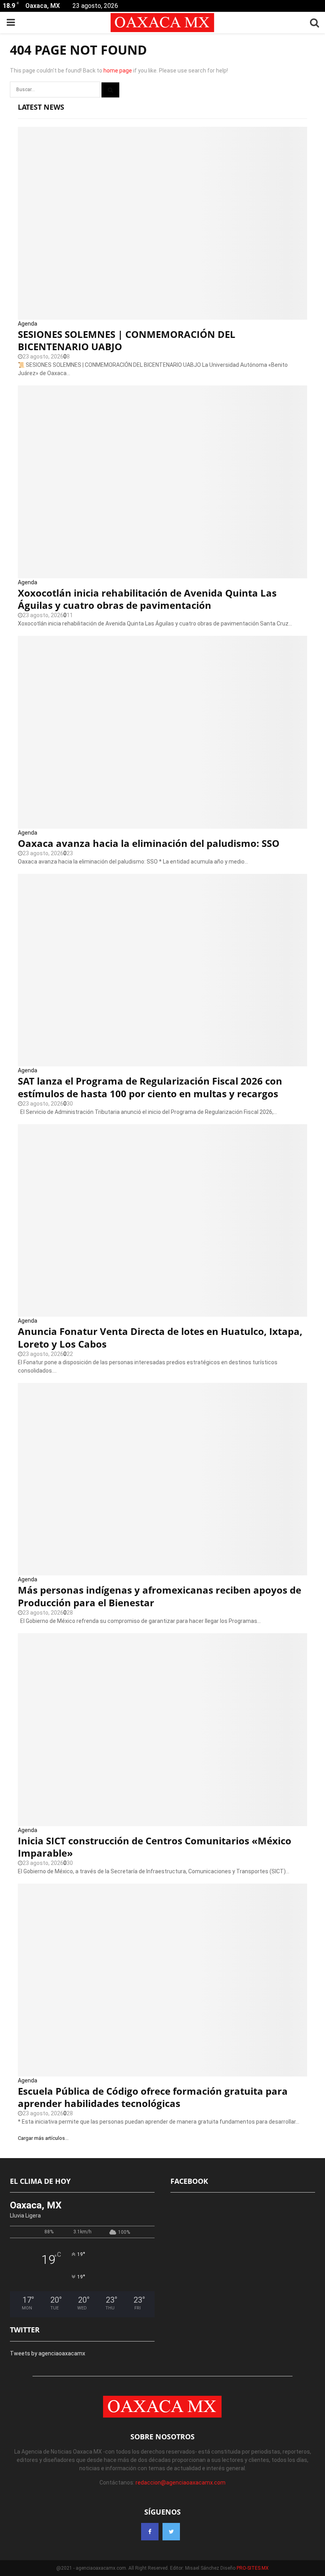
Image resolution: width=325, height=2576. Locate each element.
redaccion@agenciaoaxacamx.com (181, 2483)
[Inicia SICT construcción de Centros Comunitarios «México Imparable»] (162, 1730)
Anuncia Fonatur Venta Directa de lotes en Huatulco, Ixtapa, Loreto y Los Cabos (160, 1337)
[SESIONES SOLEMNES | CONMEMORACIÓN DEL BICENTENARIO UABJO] (162, 223)
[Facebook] (150, 2532)
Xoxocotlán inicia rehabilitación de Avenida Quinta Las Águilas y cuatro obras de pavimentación (147, 599)
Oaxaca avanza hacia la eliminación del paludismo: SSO (149, 843)
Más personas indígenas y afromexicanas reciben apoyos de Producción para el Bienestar (160, 1596)
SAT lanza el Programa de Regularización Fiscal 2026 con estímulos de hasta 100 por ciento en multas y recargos (150, 1087)
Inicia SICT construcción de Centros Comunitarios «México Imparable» (155, 1847)
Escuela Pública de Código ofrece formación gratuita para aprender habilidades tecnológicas (153, 2097)
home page (118, 71)
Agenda (28, 324)
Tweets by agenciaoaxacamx (48, 2353)
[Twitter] (171, 2532)
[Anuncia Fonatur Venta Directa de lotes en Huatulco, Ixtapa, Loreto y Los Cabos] (162, 1221)
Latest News (41, 107)
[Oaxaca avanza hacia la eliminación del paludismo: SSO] (162, 732)
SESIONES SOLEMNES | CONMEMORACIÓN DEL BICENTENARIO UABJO (127, 340)
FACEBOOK (189, 2181)
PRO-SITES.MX (253, 2568)
